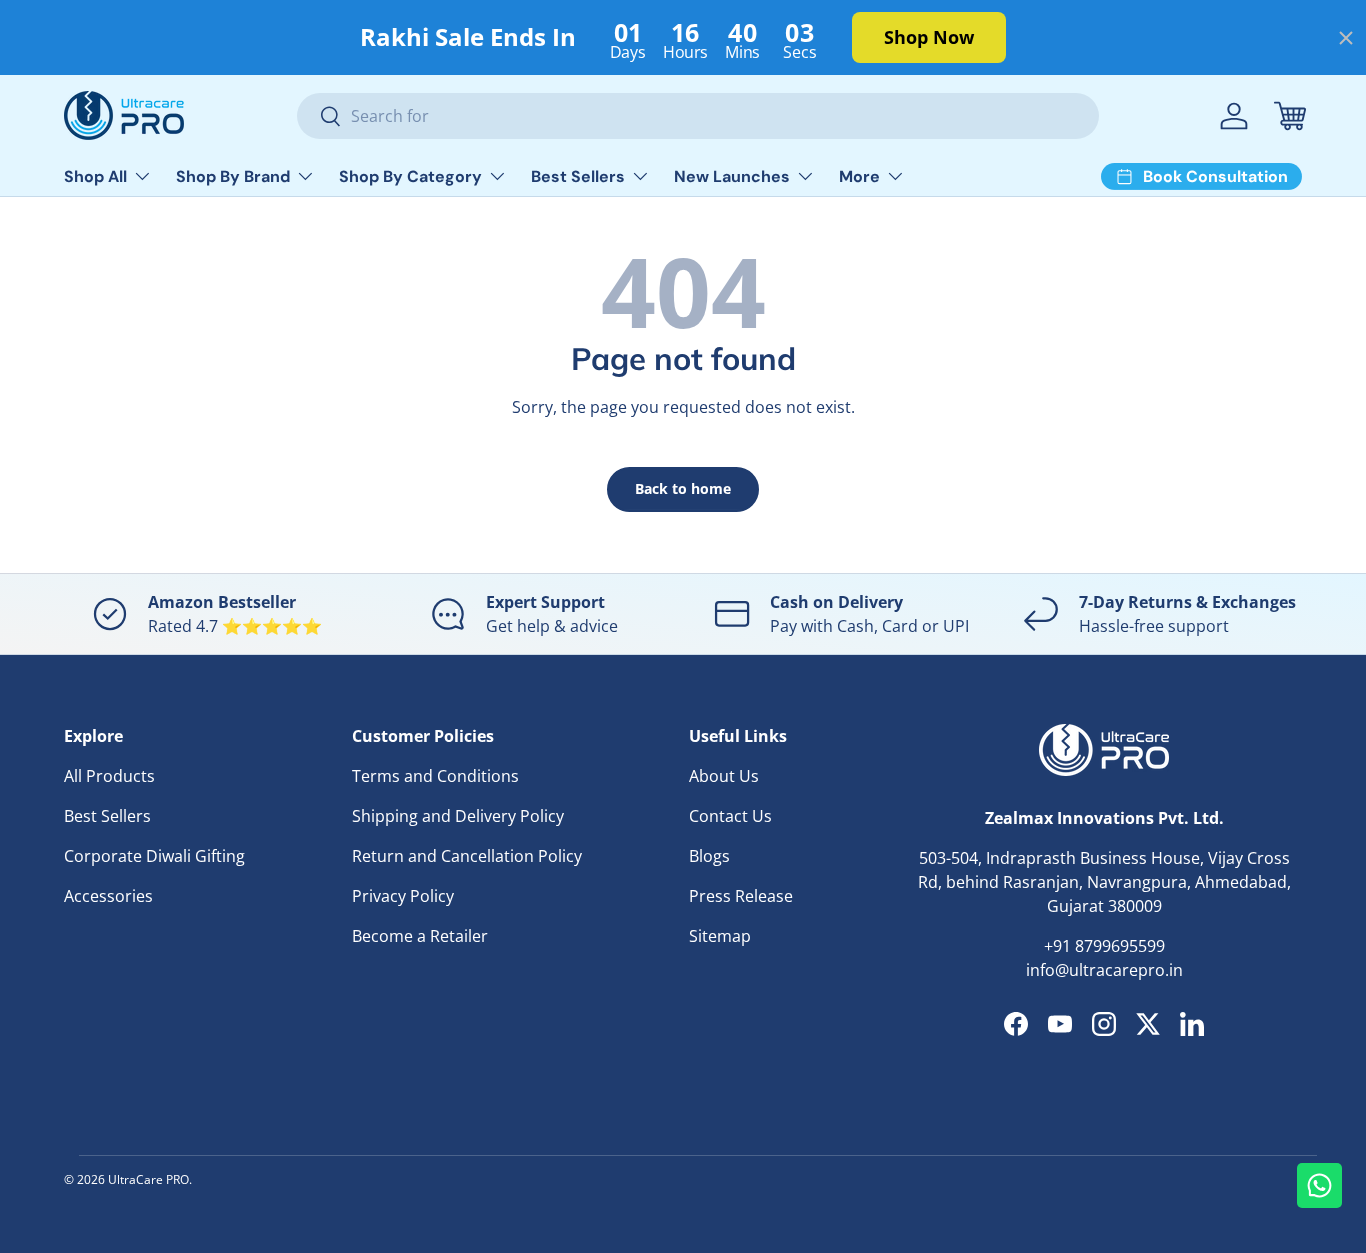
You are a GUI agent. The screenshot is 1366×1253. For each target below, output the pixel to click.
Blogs (709, 856)
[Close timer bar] (1346, 38)
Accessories (108, 896)
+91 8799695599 (1104, 946)
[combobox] (698, 116)
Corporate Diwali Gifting (154, 856)
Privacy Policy (403, 896)
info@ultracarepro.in (1104, 970)
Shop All (95, 176)
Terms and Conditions (435, 776)
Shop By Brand (233, 176)
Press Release (741, 896)
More (859, 176)
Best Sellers (578, 176)
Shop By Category (410, 176)
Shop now (929, 37)
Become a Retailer (420, 936)
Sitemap (720, 936)
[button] (1290, 116)
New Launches (732, 176)
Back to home (683, 488)
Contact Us (730, 816)
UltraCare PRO (148, 1179)
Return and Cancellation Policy (467, 856)
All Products (109, 776)
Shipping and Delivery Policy (458, 816)
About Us (724, 776)
